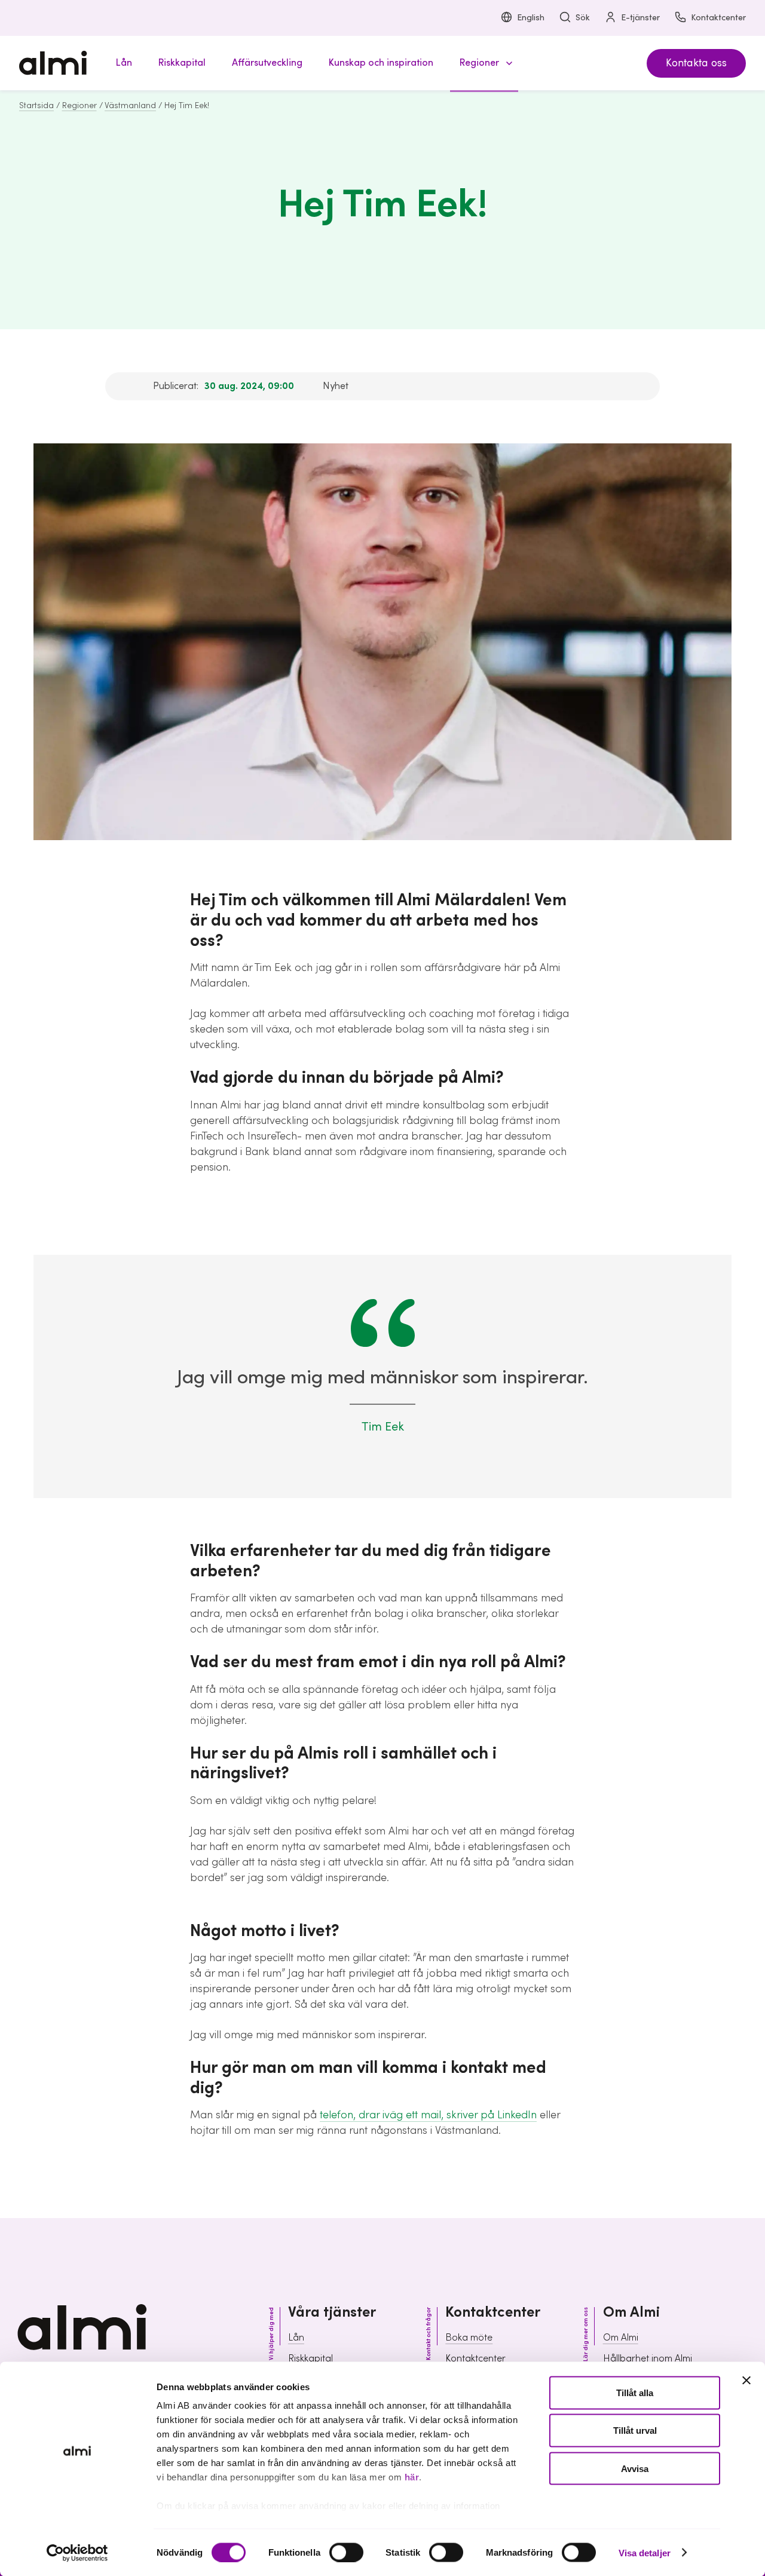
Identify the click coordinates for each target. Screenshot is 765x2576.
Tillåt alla (635, 2393)
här (412, 2477)
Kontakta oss (696, 63)
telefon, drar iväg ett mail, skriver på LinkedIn (428, 2115)
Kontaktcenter (718, 18)
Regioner (79, 106)
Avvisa (635, 2468)
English (531, 18)
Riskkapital (310, 2358)
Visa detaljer (645, 2552)
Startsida (36, 106)
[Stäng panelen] (746, 2381)
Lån (296, 2338)
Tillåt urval (635, 2430)
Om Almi (621, 2338)
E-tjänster (640, 18)
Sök (583, 18)
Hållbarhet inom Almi (648, 2358)
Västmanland (130, 106)
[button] (484, 63)
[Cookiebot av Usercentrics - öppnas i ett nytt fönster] (77, 2553)
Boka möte (469, 2338)
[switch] (346, 2552)
